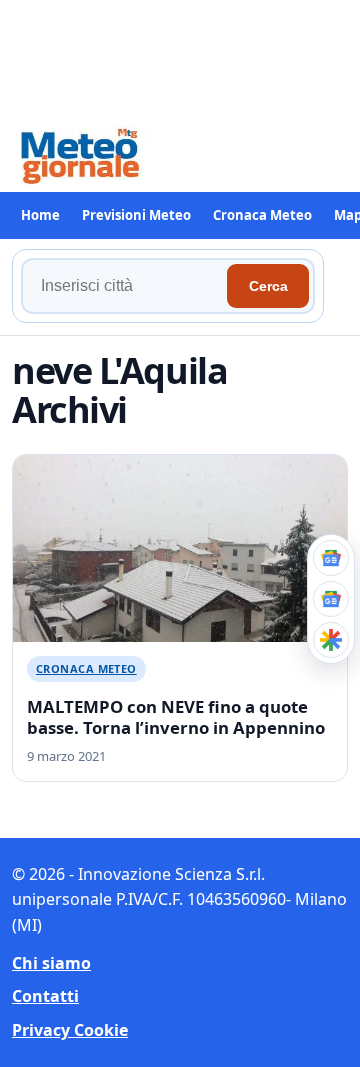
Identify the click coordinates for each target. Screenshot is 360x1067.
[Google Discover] (331, 640)
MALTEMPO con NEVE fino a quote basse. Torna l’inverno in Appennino (176, 717)
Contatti (45, 996)
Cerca (268, 286)
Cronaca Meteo (262, 215)
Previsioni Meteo (136, 215)
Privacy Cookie (70, 1030)
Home (40, 215)
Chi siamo (51, 963)
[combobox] (127, 286)
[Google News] (331, 599)
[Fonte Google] (331, 558)
